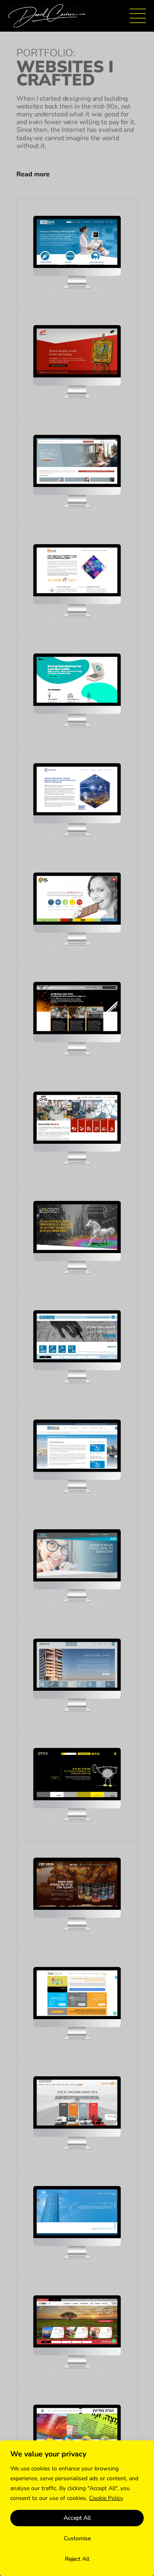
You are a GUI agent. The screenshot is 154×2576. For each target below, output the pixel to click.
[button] (77, 174)
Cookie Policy (106, 2498)
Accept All (77, 2518)
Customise (77, 2538)
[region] (77, 2508)
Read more (33, 174)
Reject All (77, 2559)
